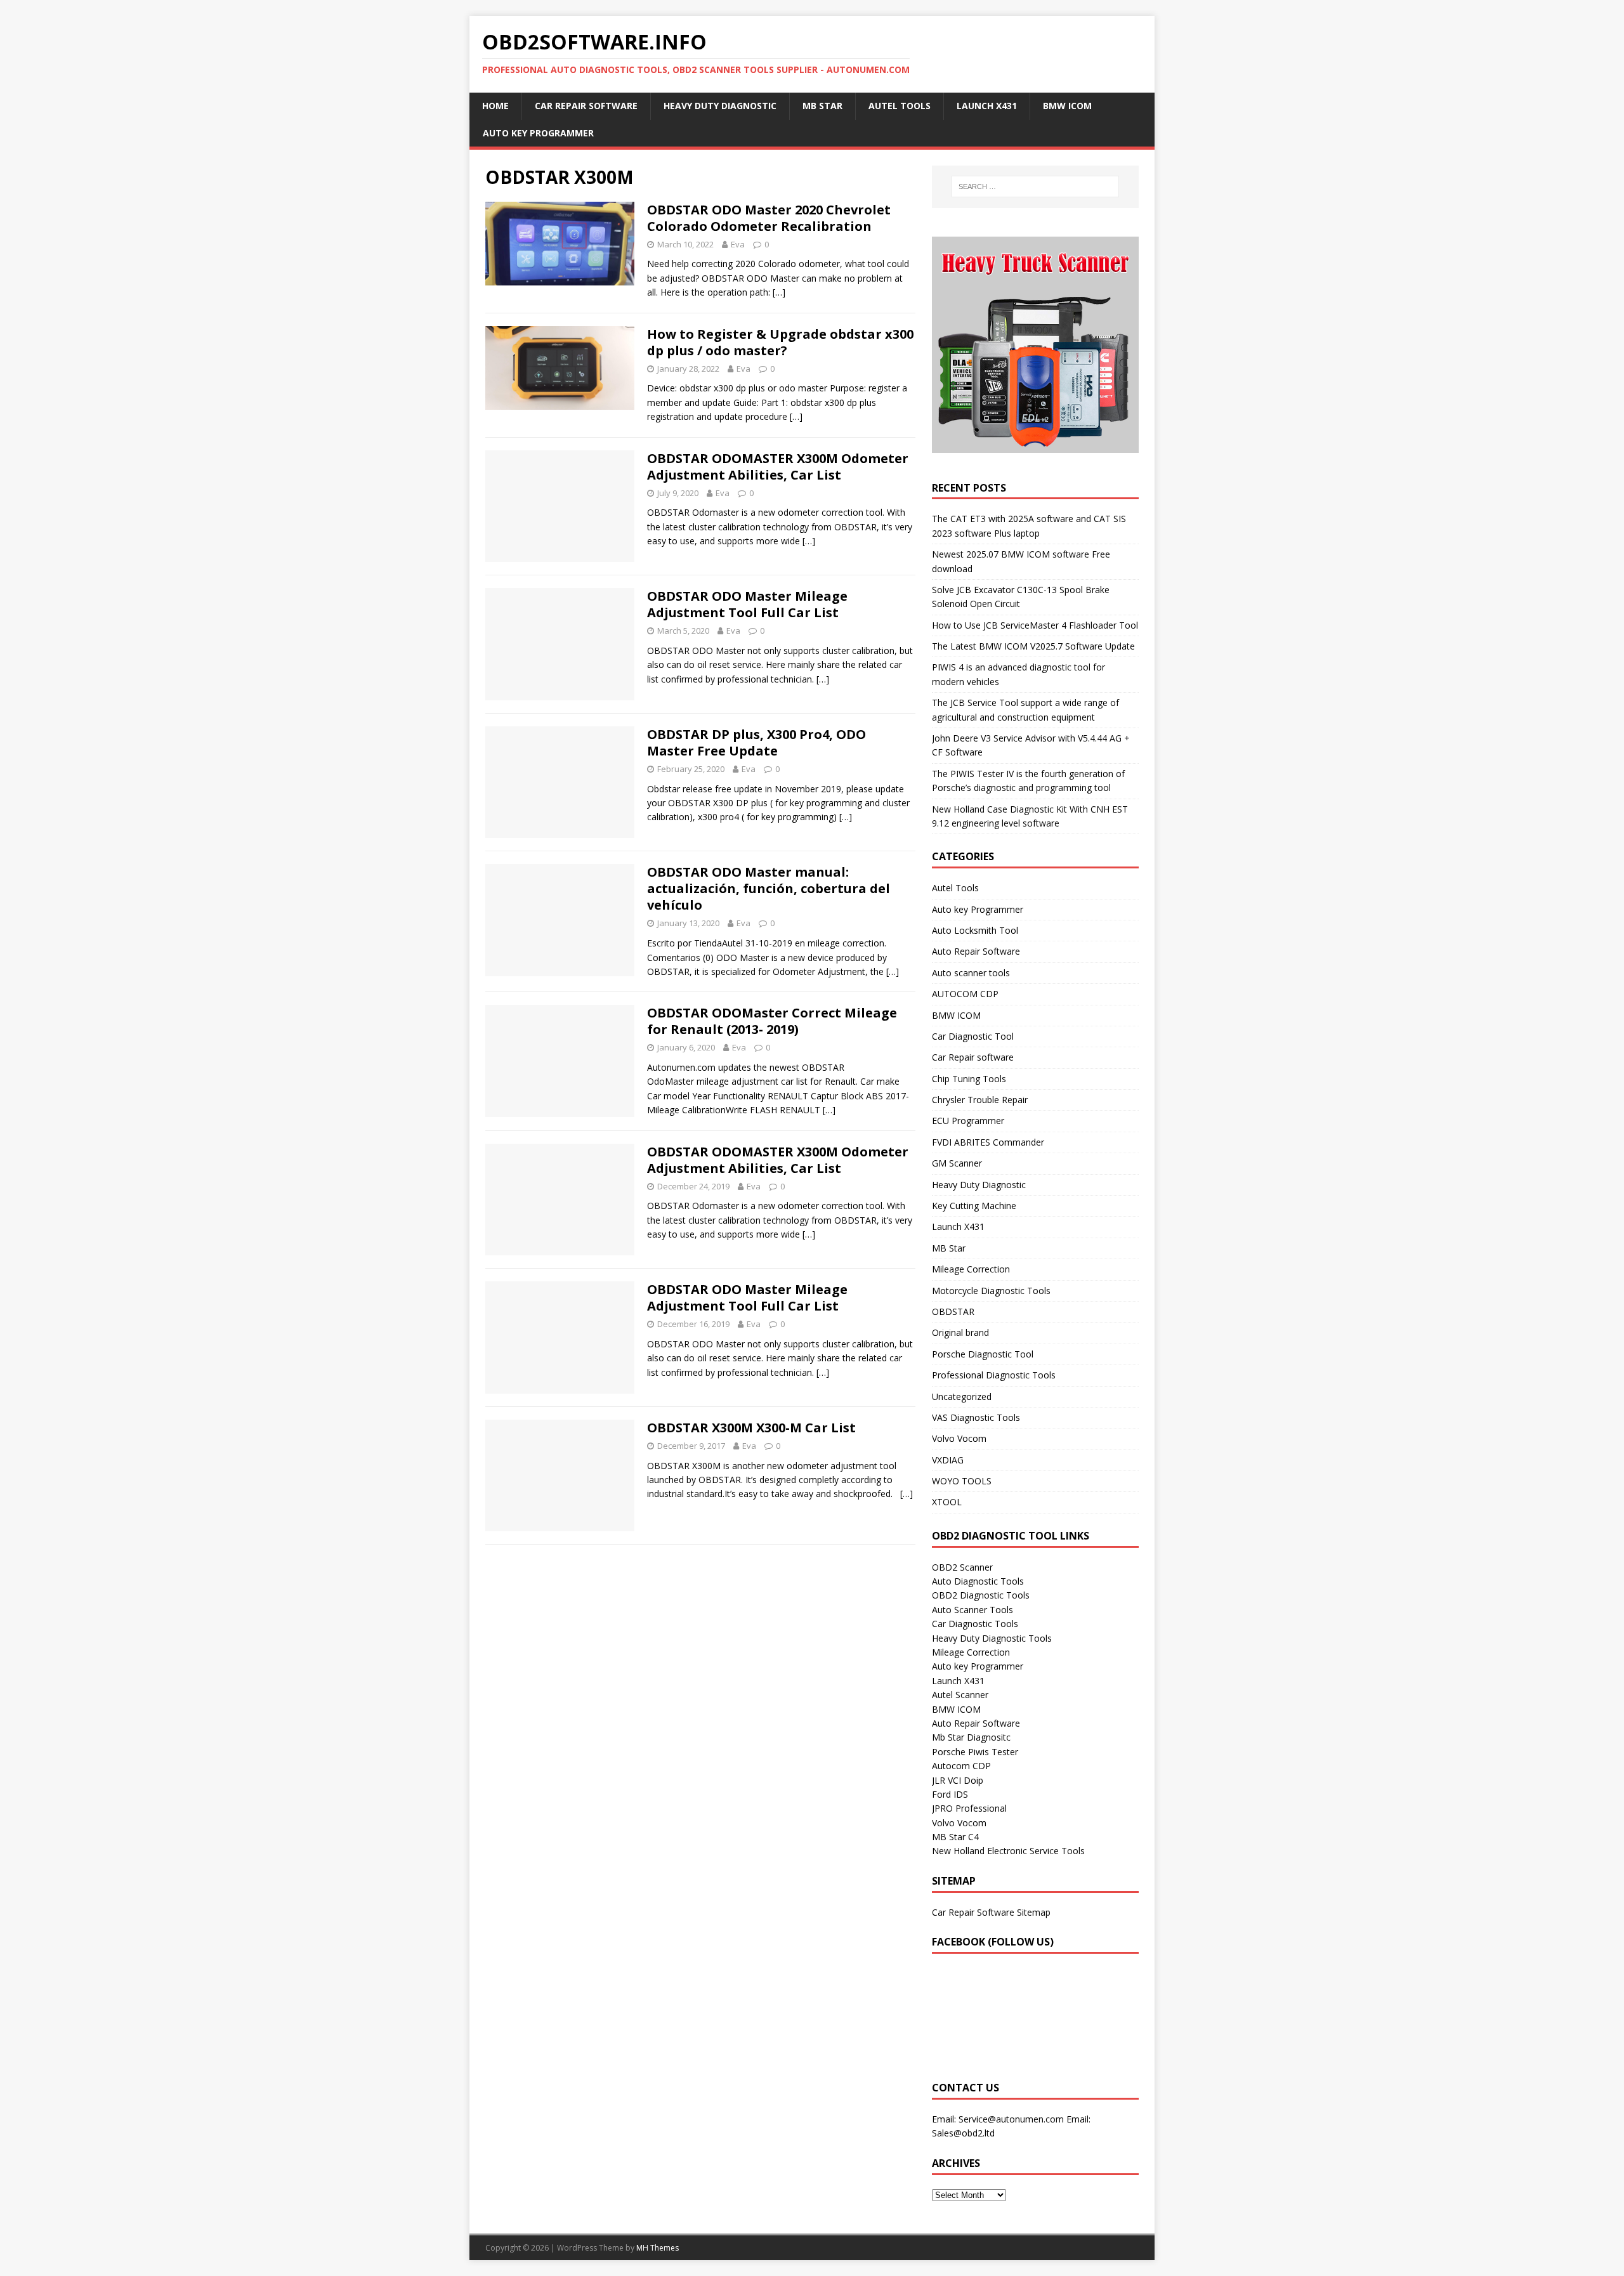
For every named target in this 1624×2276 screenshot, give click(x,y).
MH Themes (658, 2248)
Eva (738, 244)
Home (495, 106)
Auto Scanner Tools (972, 1610)
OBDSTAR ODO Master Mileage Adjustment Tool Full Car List (747, 604)
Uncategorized (962, 1396)
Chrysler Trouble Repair (980, 1100)
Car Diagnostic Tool (973, 1036)
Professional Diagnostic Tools (994, 1375)
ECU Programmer (968, 1121)
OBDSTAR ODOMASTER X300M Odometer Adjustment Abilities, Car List (778, 467)
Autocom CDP (961, 1766)
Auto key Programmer (538, 133)
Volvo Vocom (959, 1438)
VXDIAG (948, 1460)
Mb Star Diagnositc (971, 1737)
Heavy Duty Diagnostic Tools (992, 1638)
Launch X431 (987, 106)
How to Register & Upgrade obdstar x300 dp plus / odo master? (780, 342)
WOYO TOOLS (962, 1481)
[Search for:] (1035, 186)
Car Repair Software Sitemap (991, 1912)
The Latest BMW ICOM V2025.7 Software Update (1033, 646)
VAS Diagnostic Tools (976, 1417)
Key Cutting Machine (974, 1206)
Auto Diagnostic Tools (978, 1581)
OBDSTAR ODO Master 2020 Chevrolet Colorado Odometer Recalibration (769, 218)
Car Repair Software (586, 106)
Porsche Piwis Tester (975, 1752)
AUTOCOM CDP (965, 994)
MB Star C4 (955, 1837)
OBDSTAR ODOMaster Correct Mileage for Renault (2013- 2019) (772, 1021)
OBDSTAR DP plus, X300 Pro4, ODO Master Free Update (756, 742)
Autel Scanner (960, 1695)
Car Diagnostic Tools (975, 1624)
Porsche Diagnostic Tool (983, 1354)
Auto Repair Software (976, 951)
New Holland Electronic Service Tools (1008, 1851)
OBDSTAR (953, 1311)
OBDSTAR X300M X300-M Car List (751, 1428)
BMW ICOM (1067, 106)
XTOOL (947, 1502)
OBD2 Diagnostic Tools (981, 1595)
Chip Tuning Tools (969, 1079)
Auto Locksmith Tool (975, 930)
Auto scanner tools (971, 973)
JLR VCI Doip (958, 1780)
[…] (779, 292)
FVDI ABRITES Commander (988, 1142)
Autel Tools (900, 106)
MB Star (822, 106)
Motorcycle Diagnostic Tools (991, 1291)
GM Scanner (957, 1163)
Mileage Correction (971, 1269)
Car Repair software (973, 1057)
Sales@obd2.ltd (963, 2133)
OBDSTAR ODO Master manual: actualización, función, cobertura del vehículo (769, 888)
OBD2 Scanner (962, 1567)
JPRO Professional (969, 1808)
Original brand (960, 1332)
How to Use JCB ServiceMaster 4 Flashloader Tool (1035, 625)
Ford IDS (950, 1794)
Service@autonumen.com (1011, 2119)
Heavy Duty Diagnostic (720, 106)
